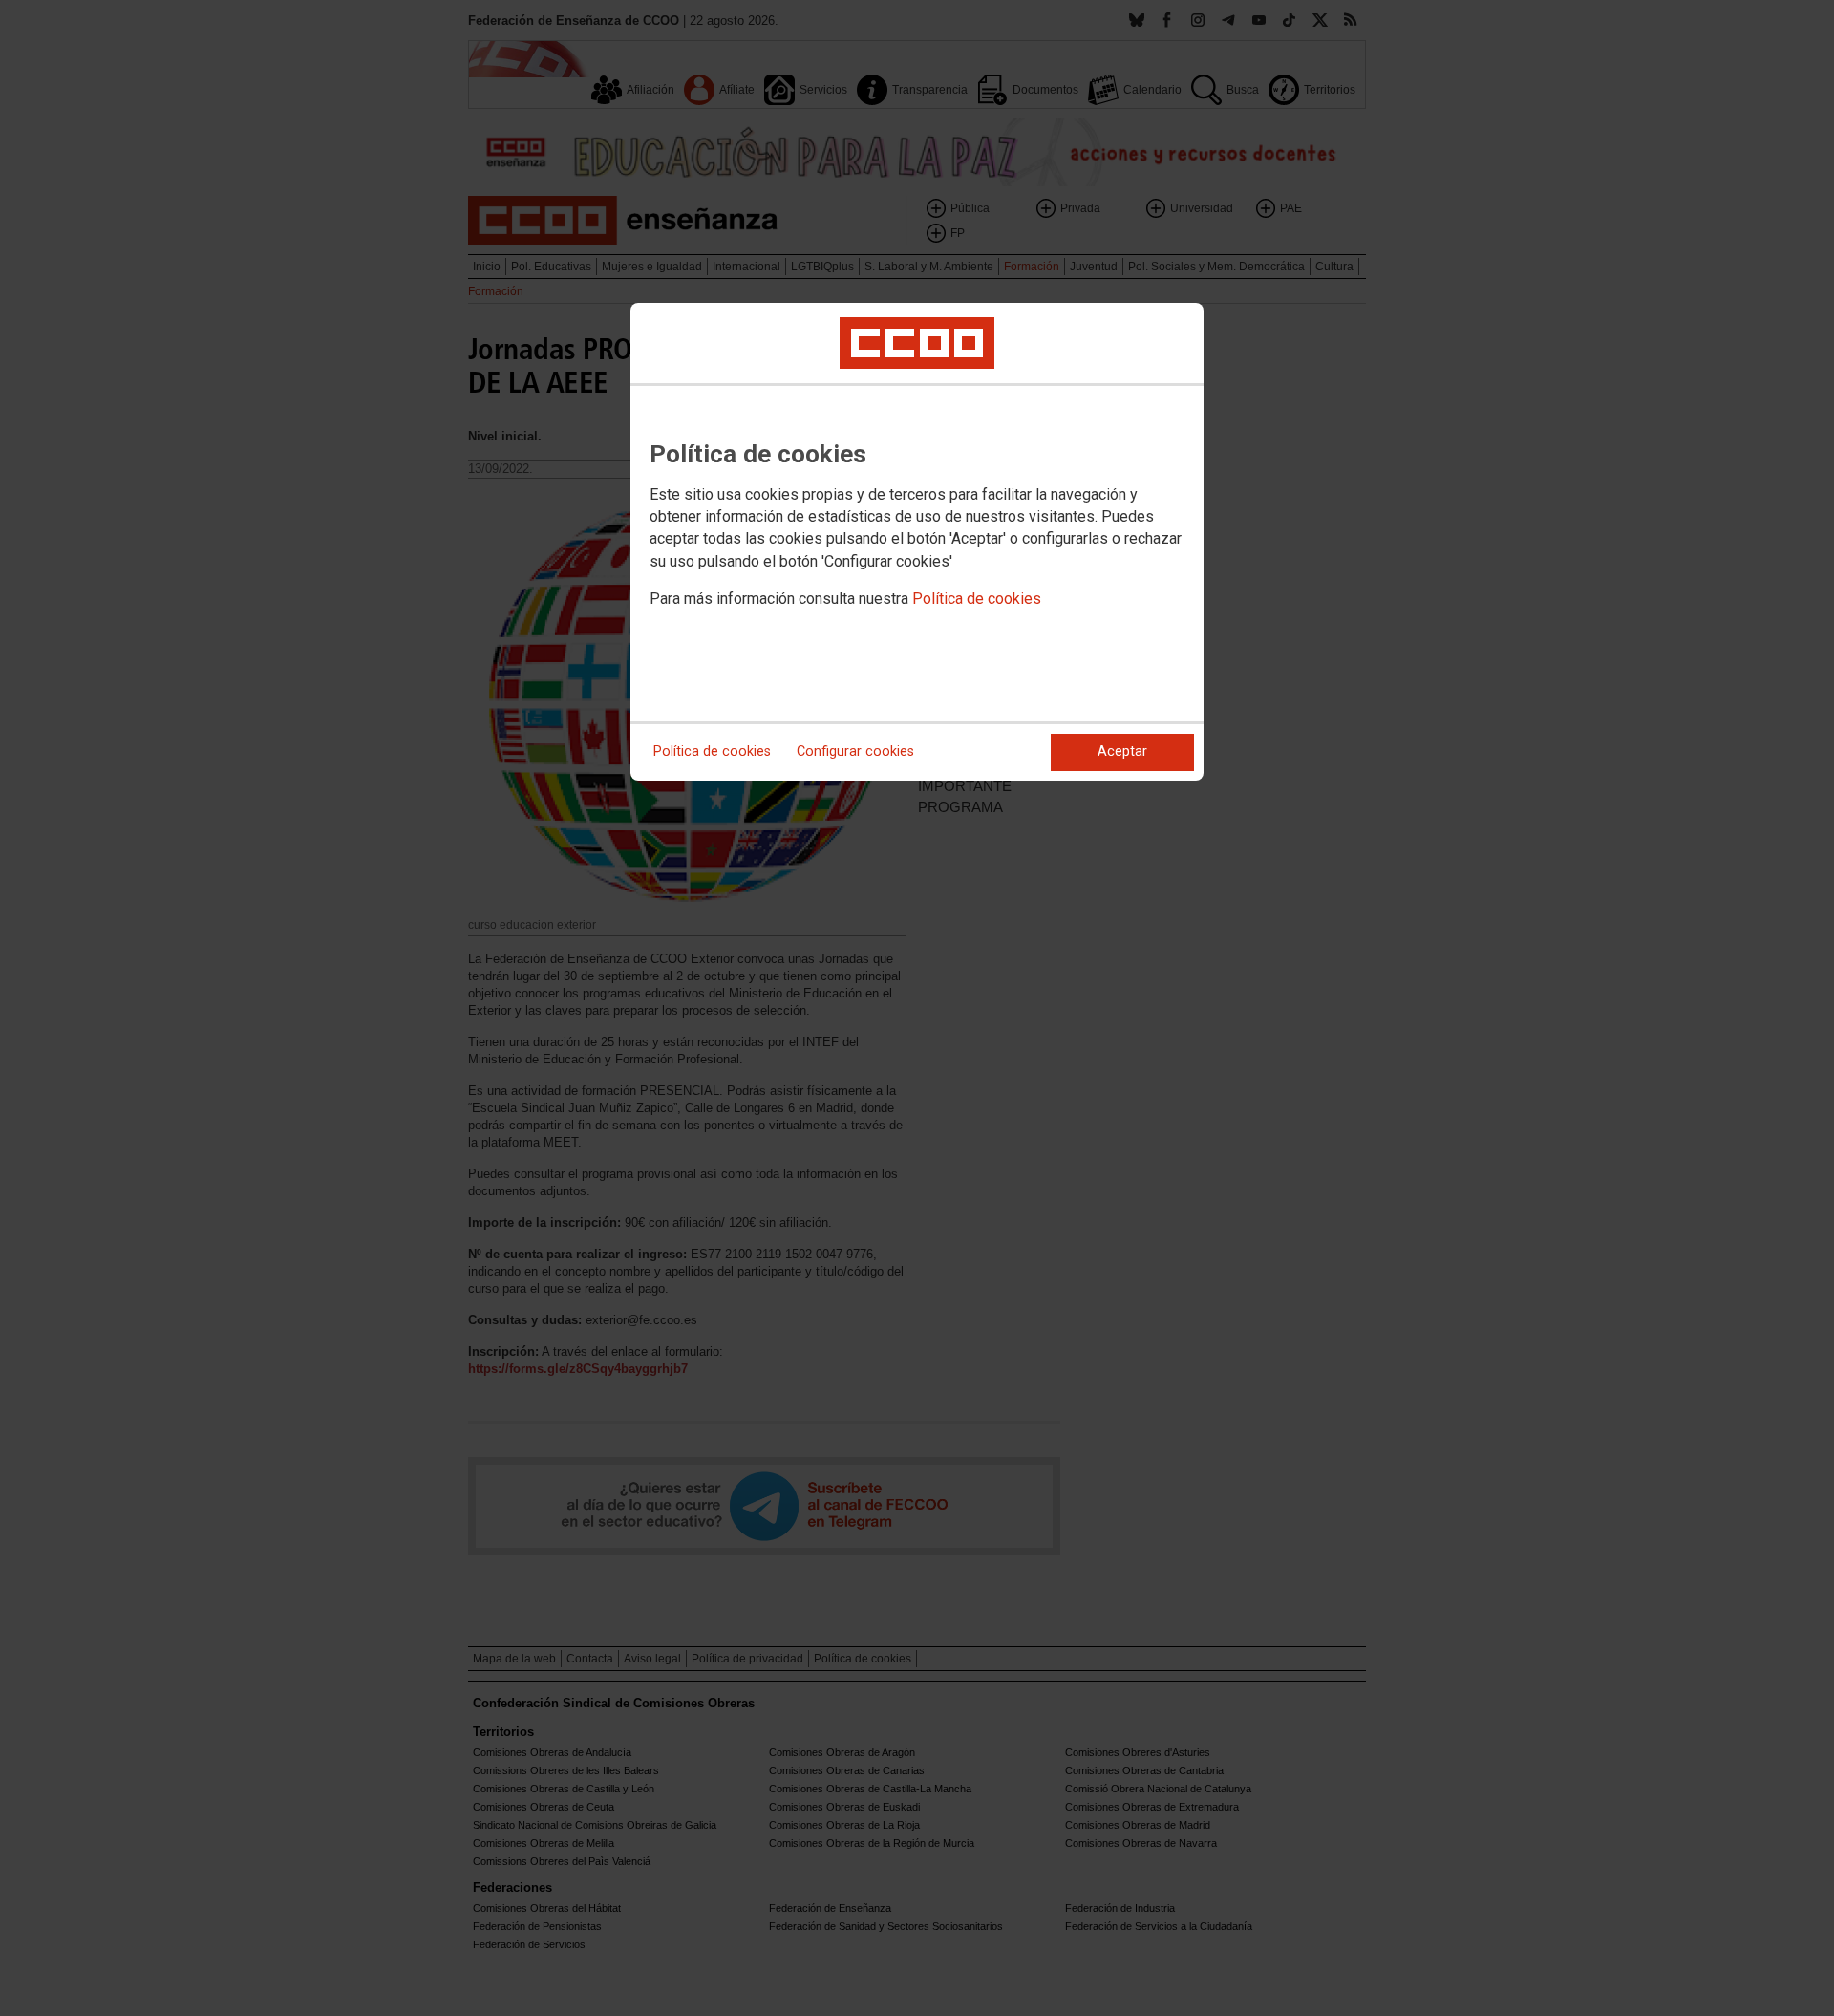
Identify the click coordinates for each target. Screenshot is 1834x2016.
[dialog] (917, 542)
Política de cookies (977, 599)
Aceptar (1122, 751)
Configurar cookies (855, 751)
